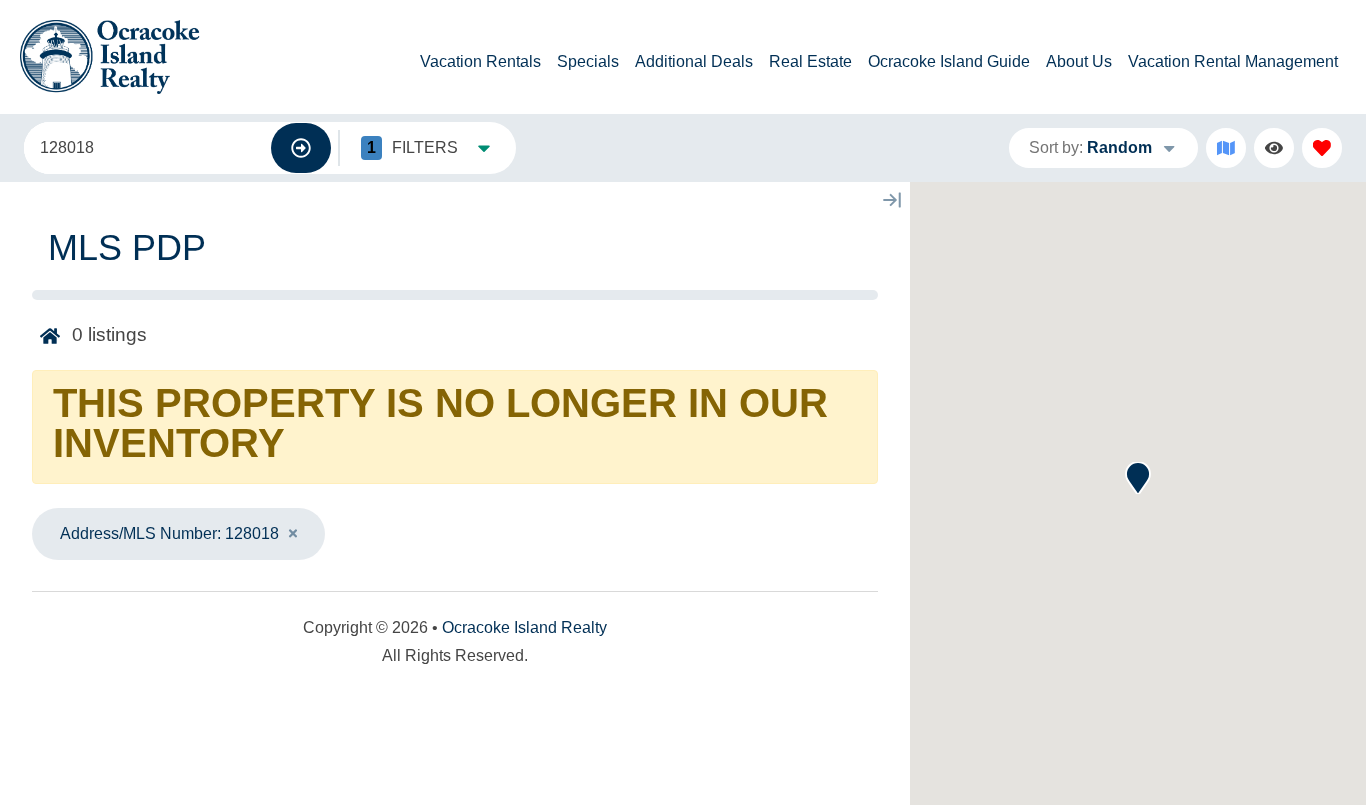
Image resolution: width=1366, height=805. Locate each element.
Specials (588, 61)
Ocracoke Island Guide (949, 61)
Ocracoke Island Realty (524, 627)
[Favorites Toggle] (1322, 148)
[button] (1138, 478)
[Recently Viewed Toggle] (1274, 148)
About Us (1079, 61)
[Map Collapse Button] (892, 200)
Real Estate (810, 61)
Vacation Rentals (480, 61)
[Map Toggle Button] (1226, 148)
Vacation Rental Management (1233, 61)
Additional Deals (694, 61)
